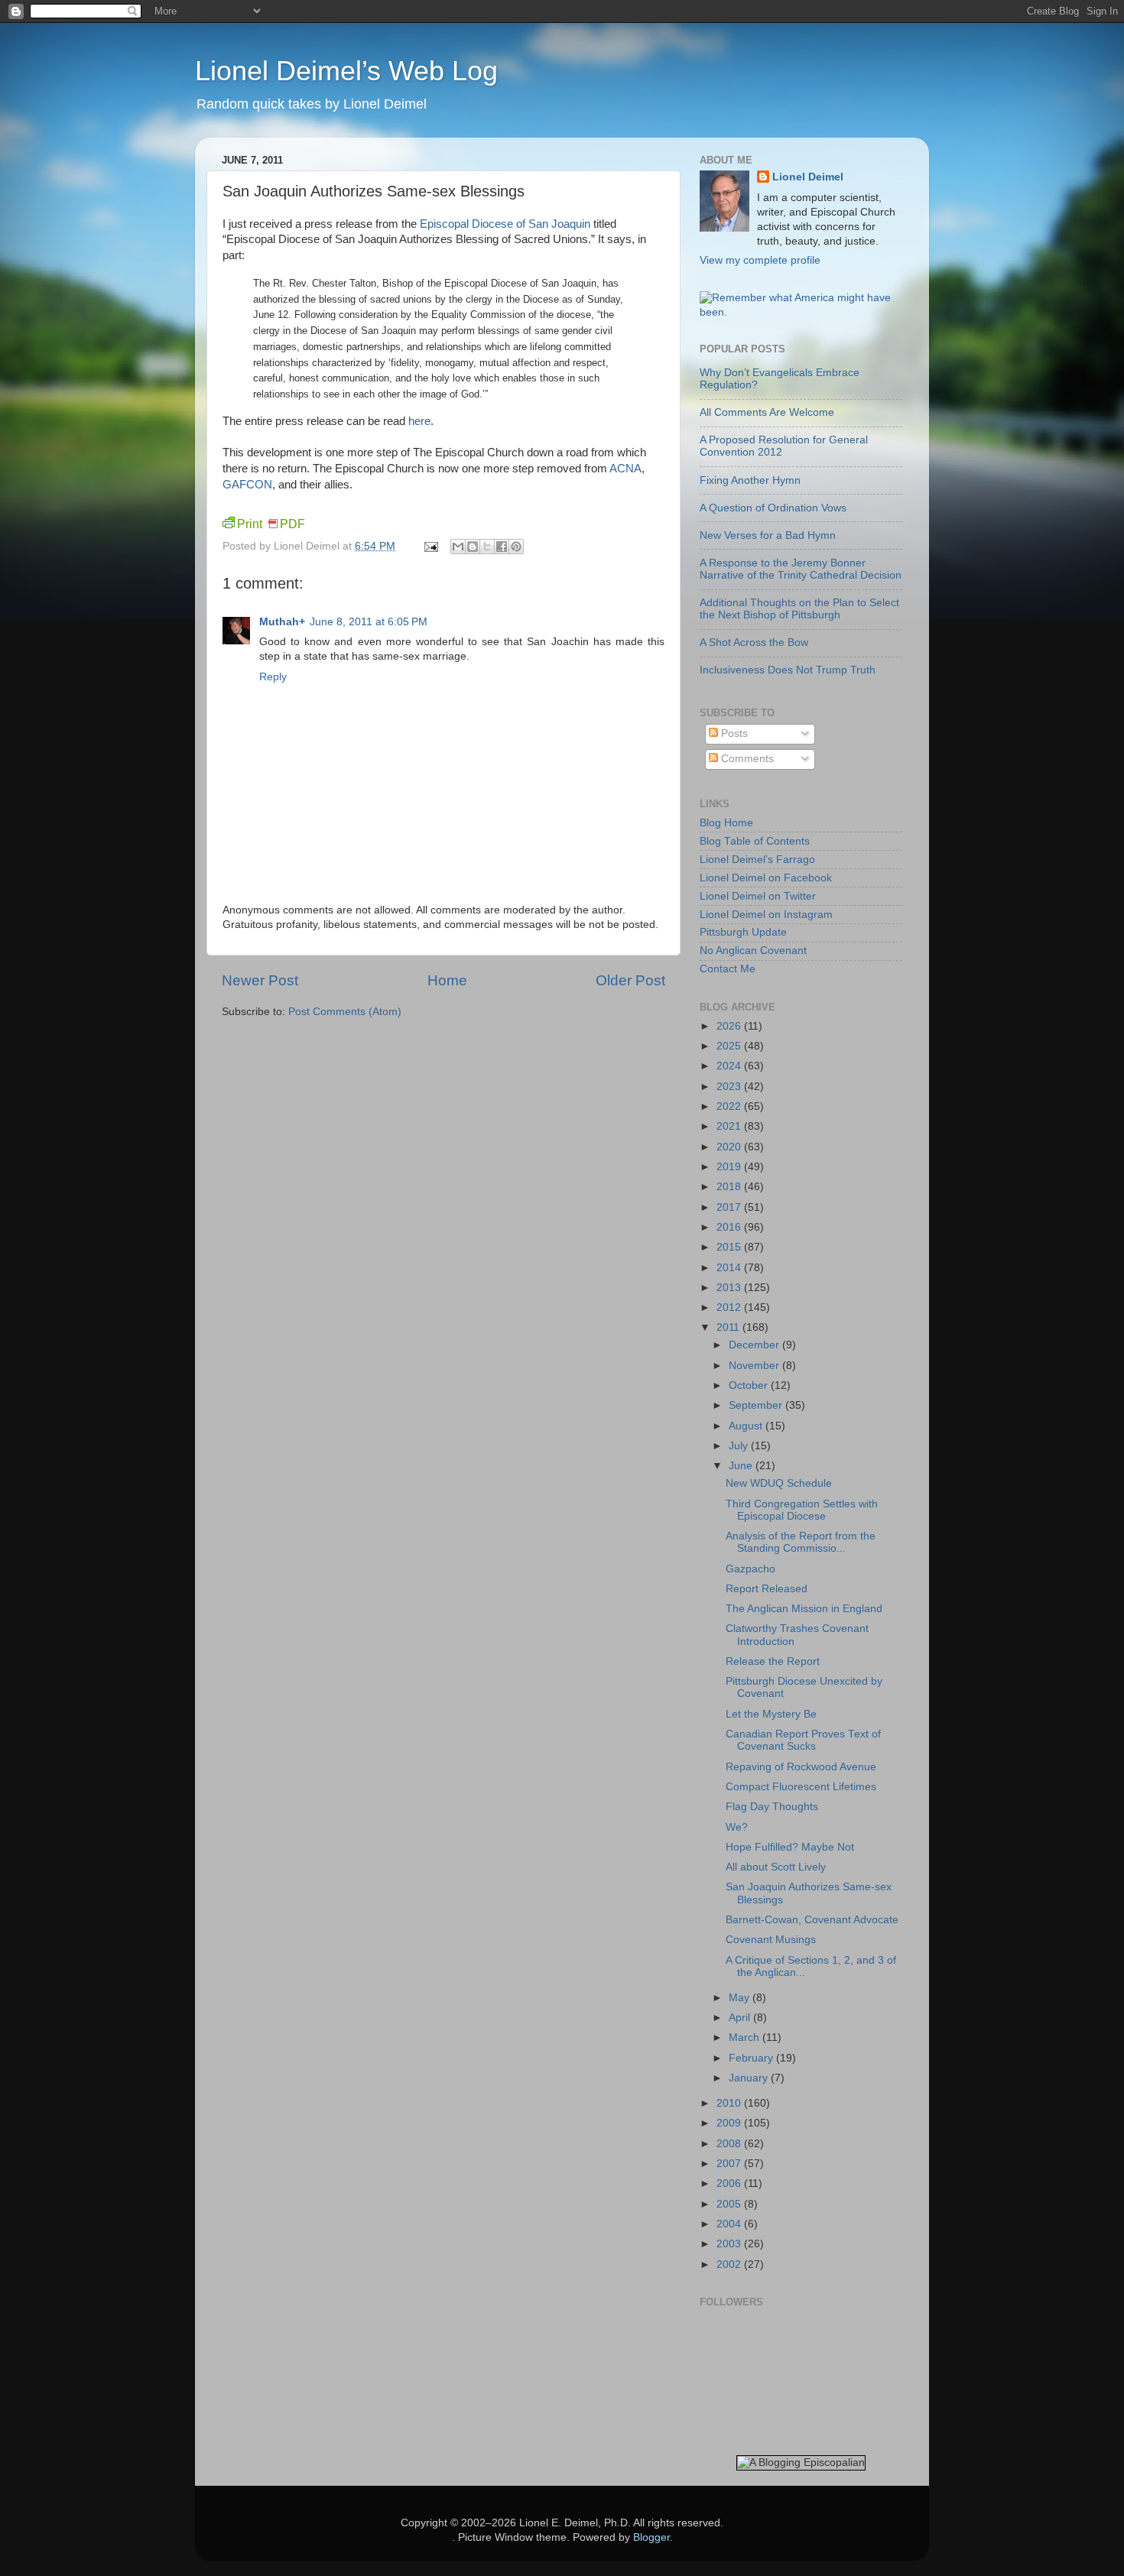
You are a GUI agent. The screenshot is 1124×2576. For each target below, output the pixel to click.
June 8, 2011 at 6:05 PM (369, 622)
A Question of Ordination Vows (773, 508)
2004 (730, 2224)
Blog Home (726, 823)
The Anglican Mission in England (804, 1609)
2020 (730, 1147)
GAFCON (247, 485)
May (741, 1998)
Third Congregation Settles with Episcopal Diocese (802, 1510)
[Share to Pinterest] (516, 547)
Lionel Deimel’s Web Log (346, 71)
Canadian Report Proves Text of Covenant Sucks (803, 1740)
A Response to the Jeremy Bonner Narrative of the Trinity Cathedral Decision (801, 569)
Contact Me (728, 969)
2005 (730, 2204)
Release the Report (773, 1661)
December (755, 1345)
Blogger (651, 2537)
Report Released (767, 1589)
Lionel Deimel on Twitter (758, 896)
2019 (730, 1167)
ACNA (625, 469)
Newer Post (260, 980)
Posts (733, 733)
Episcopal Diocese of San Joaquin (505, 224)
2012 (730, 1307)
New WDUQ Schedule (779, 1483)
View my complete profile (760, 260)
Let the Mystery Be (771, 1714)
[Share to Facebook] (502, 547)
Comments (746, 759)
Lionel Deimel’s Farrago (757, 860)
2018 (730, 1187)
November (755, 1366)
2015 (730, 1247)
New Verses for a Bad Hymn (768, 535)
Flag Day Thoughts (772, 1807)
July (740, 1446)
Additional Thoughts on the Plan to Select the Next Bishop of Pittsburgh (799, 609)
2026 (730, 1026)
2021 (730, 1126)
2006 (730, 2183)
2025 (730, 1046)
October (750, 1385)
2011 (729, 1327)
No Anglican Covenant (753, 951)
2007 (730, 2164)
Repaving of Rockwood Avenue (801, 1767)
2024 (730, 1066)
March (746, 2037)
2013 (730, 1288)
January (750, 2078)
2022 (730, 1106)
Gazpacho (750, 1569)
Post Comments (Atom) (345, 1012)
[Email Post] (430, 546)
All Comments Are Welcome (767, 412)
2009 (730, 2123)
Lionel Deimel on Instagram (766, 915)
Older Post (630, 980)
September (757, 1405)
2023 (730, 1087)
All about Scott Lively (776, 1867)
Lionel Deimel (808, 177)
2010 (730, 2103)
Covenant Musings (771, 1940)
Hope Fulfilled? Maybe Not (790, 1847)
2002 (730, 2265)
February (752, 2058)
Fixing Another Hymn (750, 480)
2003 (730, 2244)
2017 (730, 1207)
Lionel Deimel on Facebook (766, 878)
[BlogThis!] (473, 547)
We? (737, 1827)
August (747, 1426)
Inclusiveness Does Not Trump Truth (788, 670)
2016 (730, 1227)
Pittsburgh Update (743, 932)
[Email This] (458, 547)
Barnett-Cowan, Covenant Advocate (812, 1920)
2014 (730, 1268)
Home (447, 980)
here (419, 421)
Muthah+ (282, 622)
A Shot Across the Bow (754, 642)
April (741, 2018)
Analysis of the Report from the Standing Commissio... (801, 1542)
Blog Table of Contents (755, 841)
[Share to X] (487, 547)
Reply (273, 677)
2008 (730, 2144)
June (742, 1466)
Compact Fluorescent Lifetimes (801, 1787)
